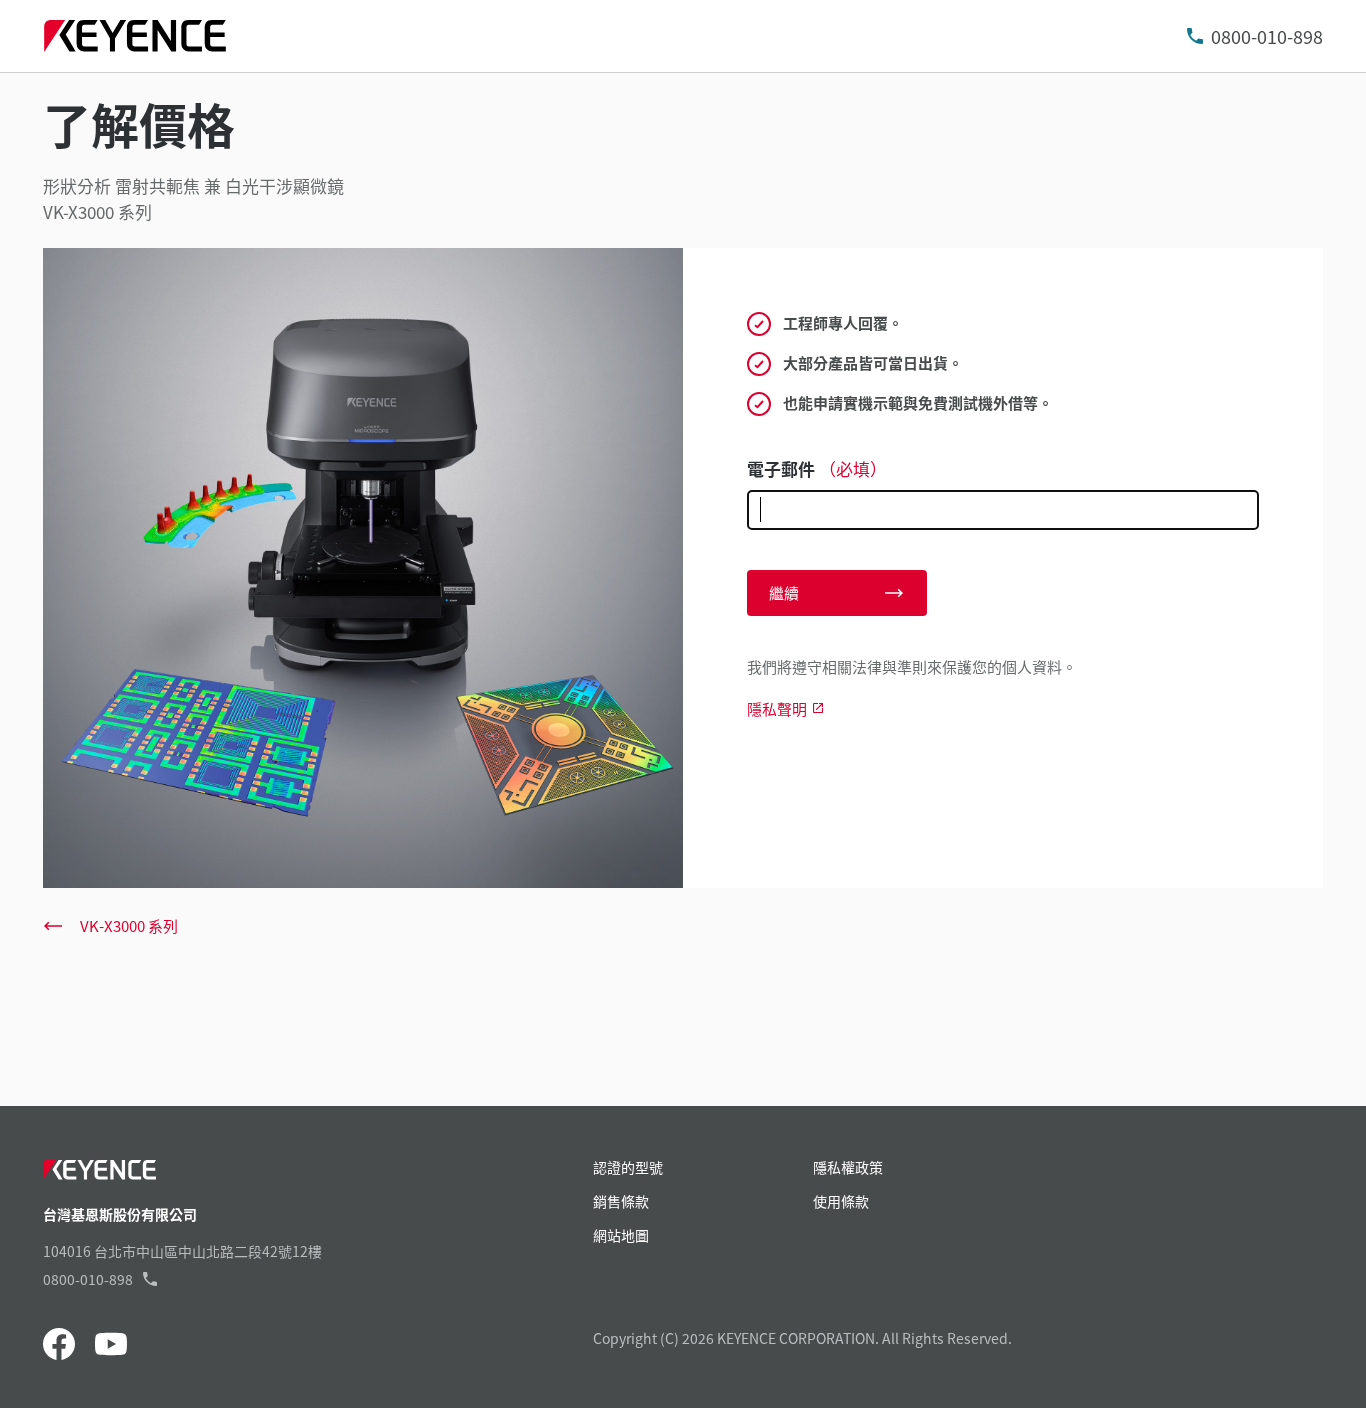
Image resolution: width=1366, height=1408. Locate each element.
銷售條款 (621, 1201)
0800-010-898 (1267, 36)
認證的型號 (628, 1167)
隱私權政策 (848, 1167)
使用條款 (841, 1201)
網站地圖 (621, 1235)
